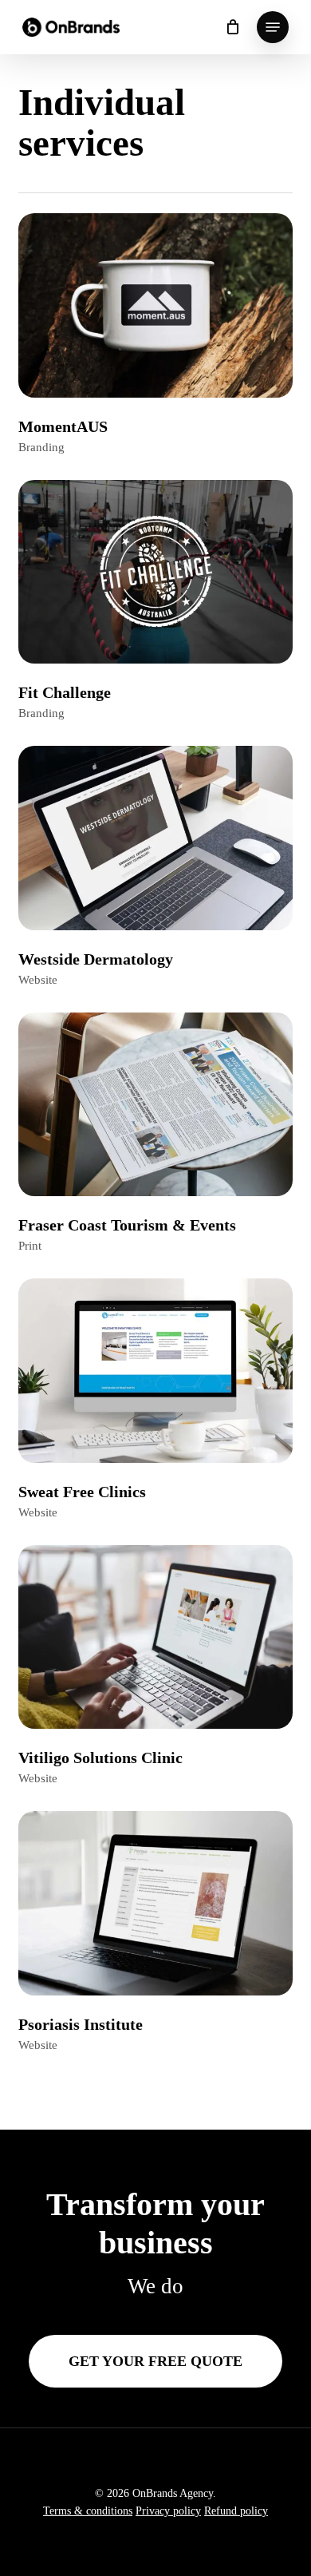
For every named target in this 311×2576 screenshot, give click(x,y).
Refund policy (236, 2511)
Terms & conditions (88, 2511)
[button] (273, 27)
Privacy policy (168, 2511)
